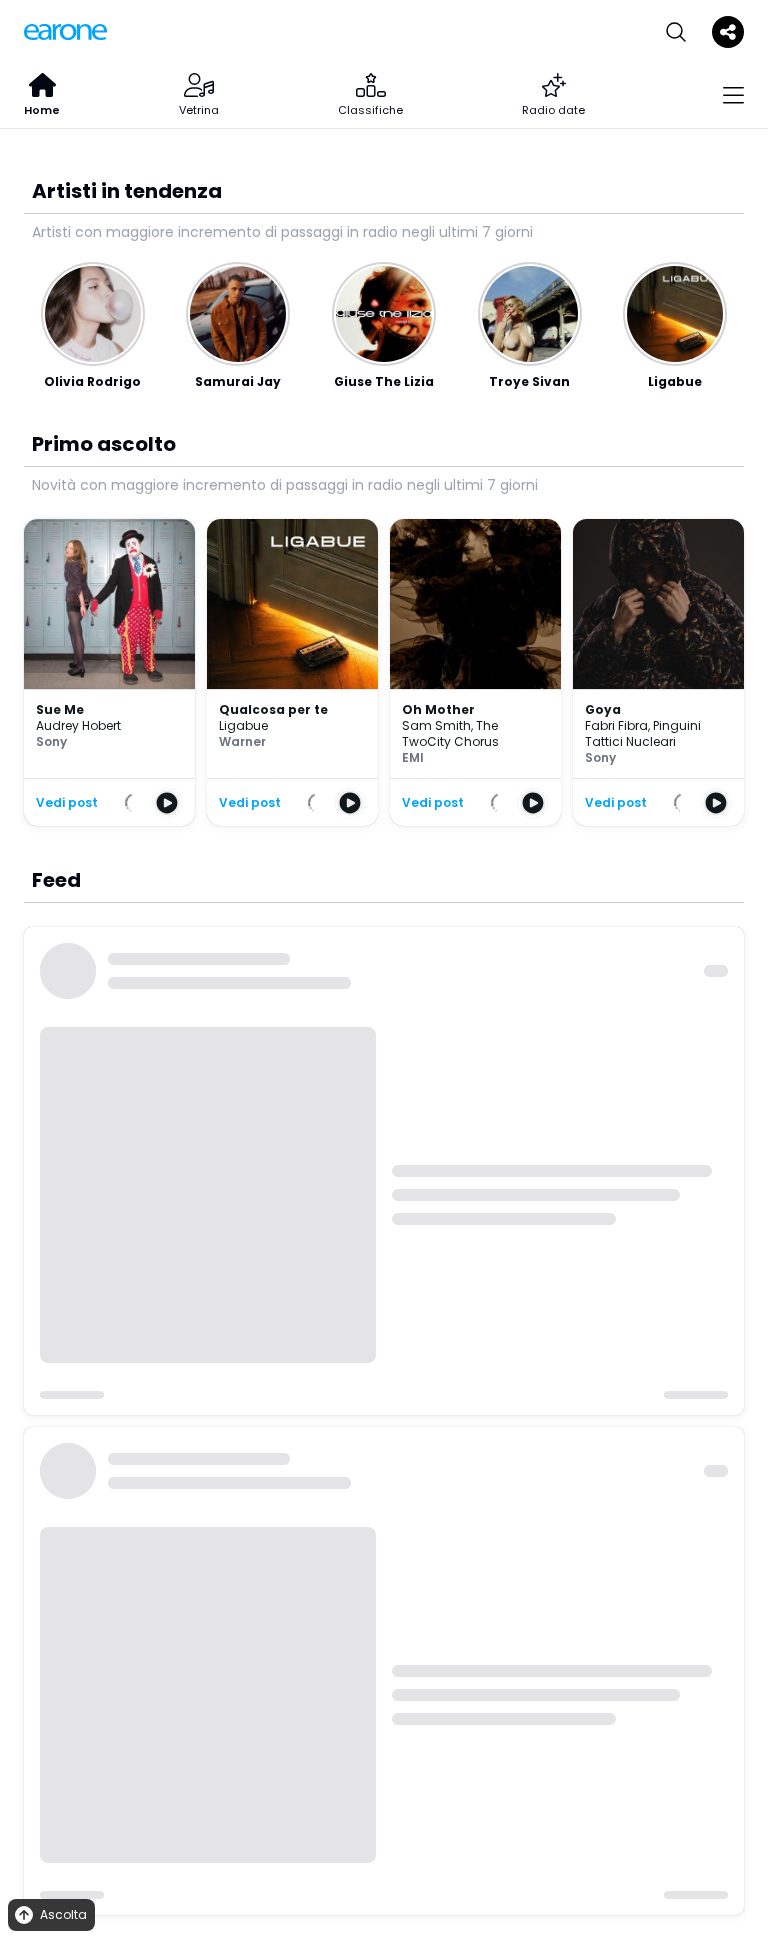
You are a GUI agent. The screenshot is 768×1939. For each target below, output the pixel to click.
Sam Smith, (439, 725)
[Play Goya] (716, 803)
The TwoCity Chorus (450, 733)
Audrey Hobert (78, 725)
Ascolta (63, 1914)
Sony (51, 741)
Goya (603, 709)
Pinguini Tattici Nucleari (643, 733)
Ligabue (243, 725)
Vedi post (67, 803)
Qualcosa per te (273, 709)
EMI (413, 757)
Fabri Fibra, (619, 725)
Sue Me (60, 709)
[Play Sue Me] (167, 803)
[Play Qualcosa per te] (350, 803)
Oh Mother (438, 709)
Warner (242, 741)
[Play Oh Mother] (533, 803)
